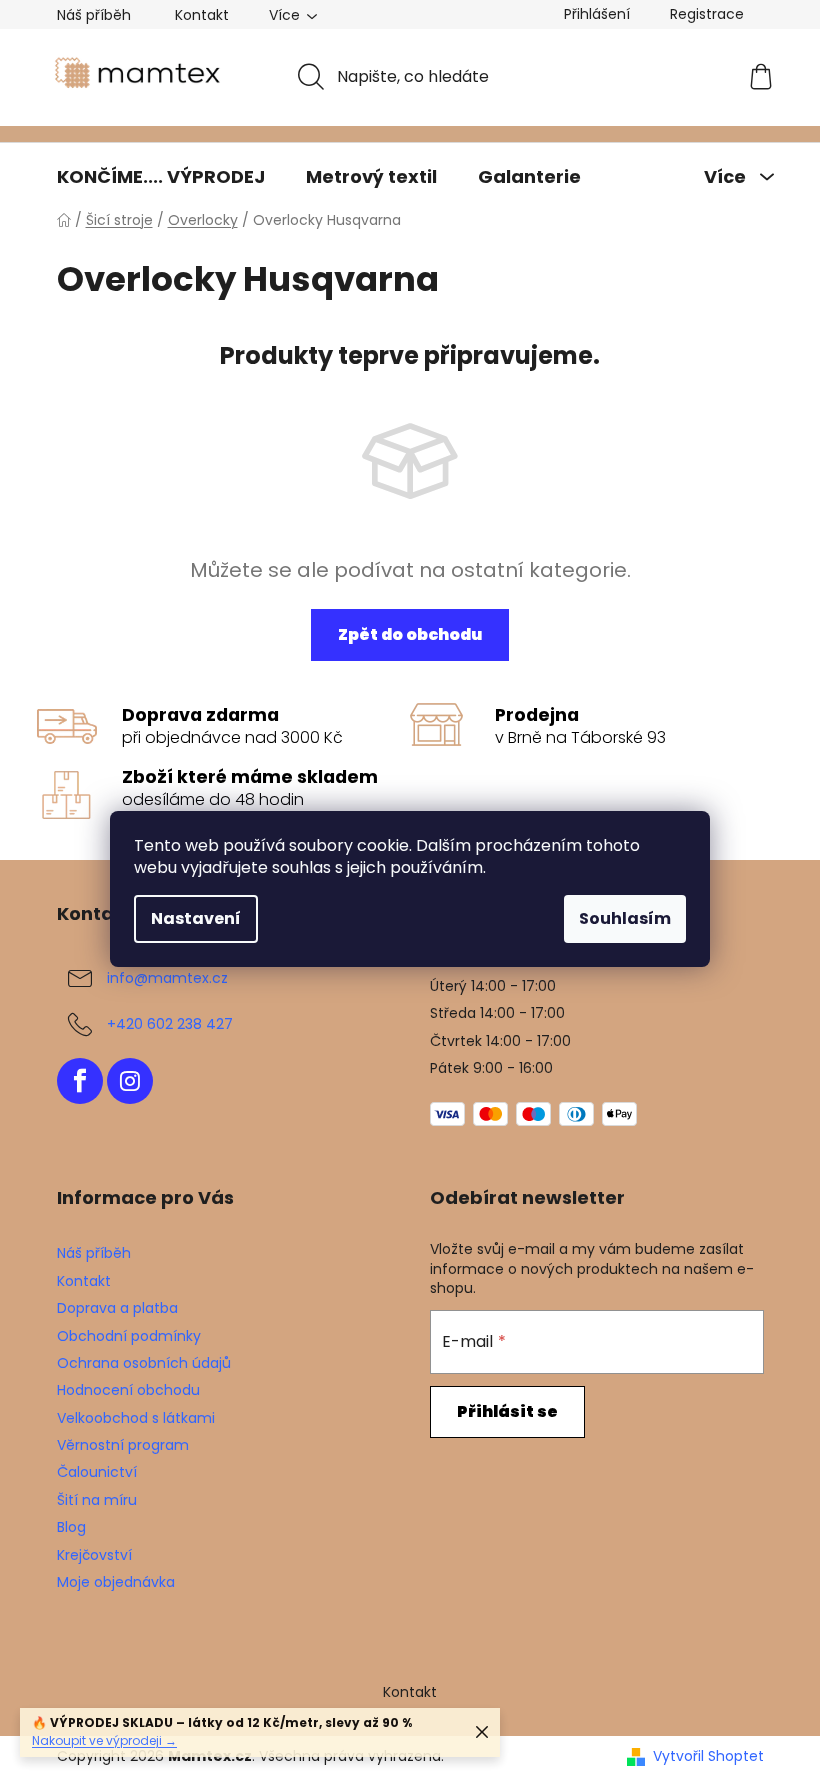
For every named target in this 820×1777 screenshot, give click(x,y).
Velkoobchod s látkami (136, 1418)
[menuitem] (161, 177)
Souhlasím (625, 918)
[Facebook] (80, 1081)
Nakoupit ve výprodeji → (104, 1740)
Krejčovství (94, 1555)
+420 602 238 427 (170, 1024)
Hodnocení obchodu (128, 1390)
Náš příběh (94, 15)
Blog (71, 1527)
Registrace (707, 14)
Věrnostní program (123, 1445)
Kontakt (202, 15)
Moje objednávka (116, 1582)
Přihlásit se (507, 1411)
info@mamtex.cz (167, 978)
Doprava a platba (117, 1308)
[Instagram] (130, 1081)
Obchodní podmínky (129, 1336)
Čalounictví (97, 1472)
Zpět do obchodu (410, 634)
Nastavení (196, 918)
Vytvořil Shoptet (708, 1756)
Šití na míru (97, 1500)
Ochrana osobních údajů (144, 1363)
